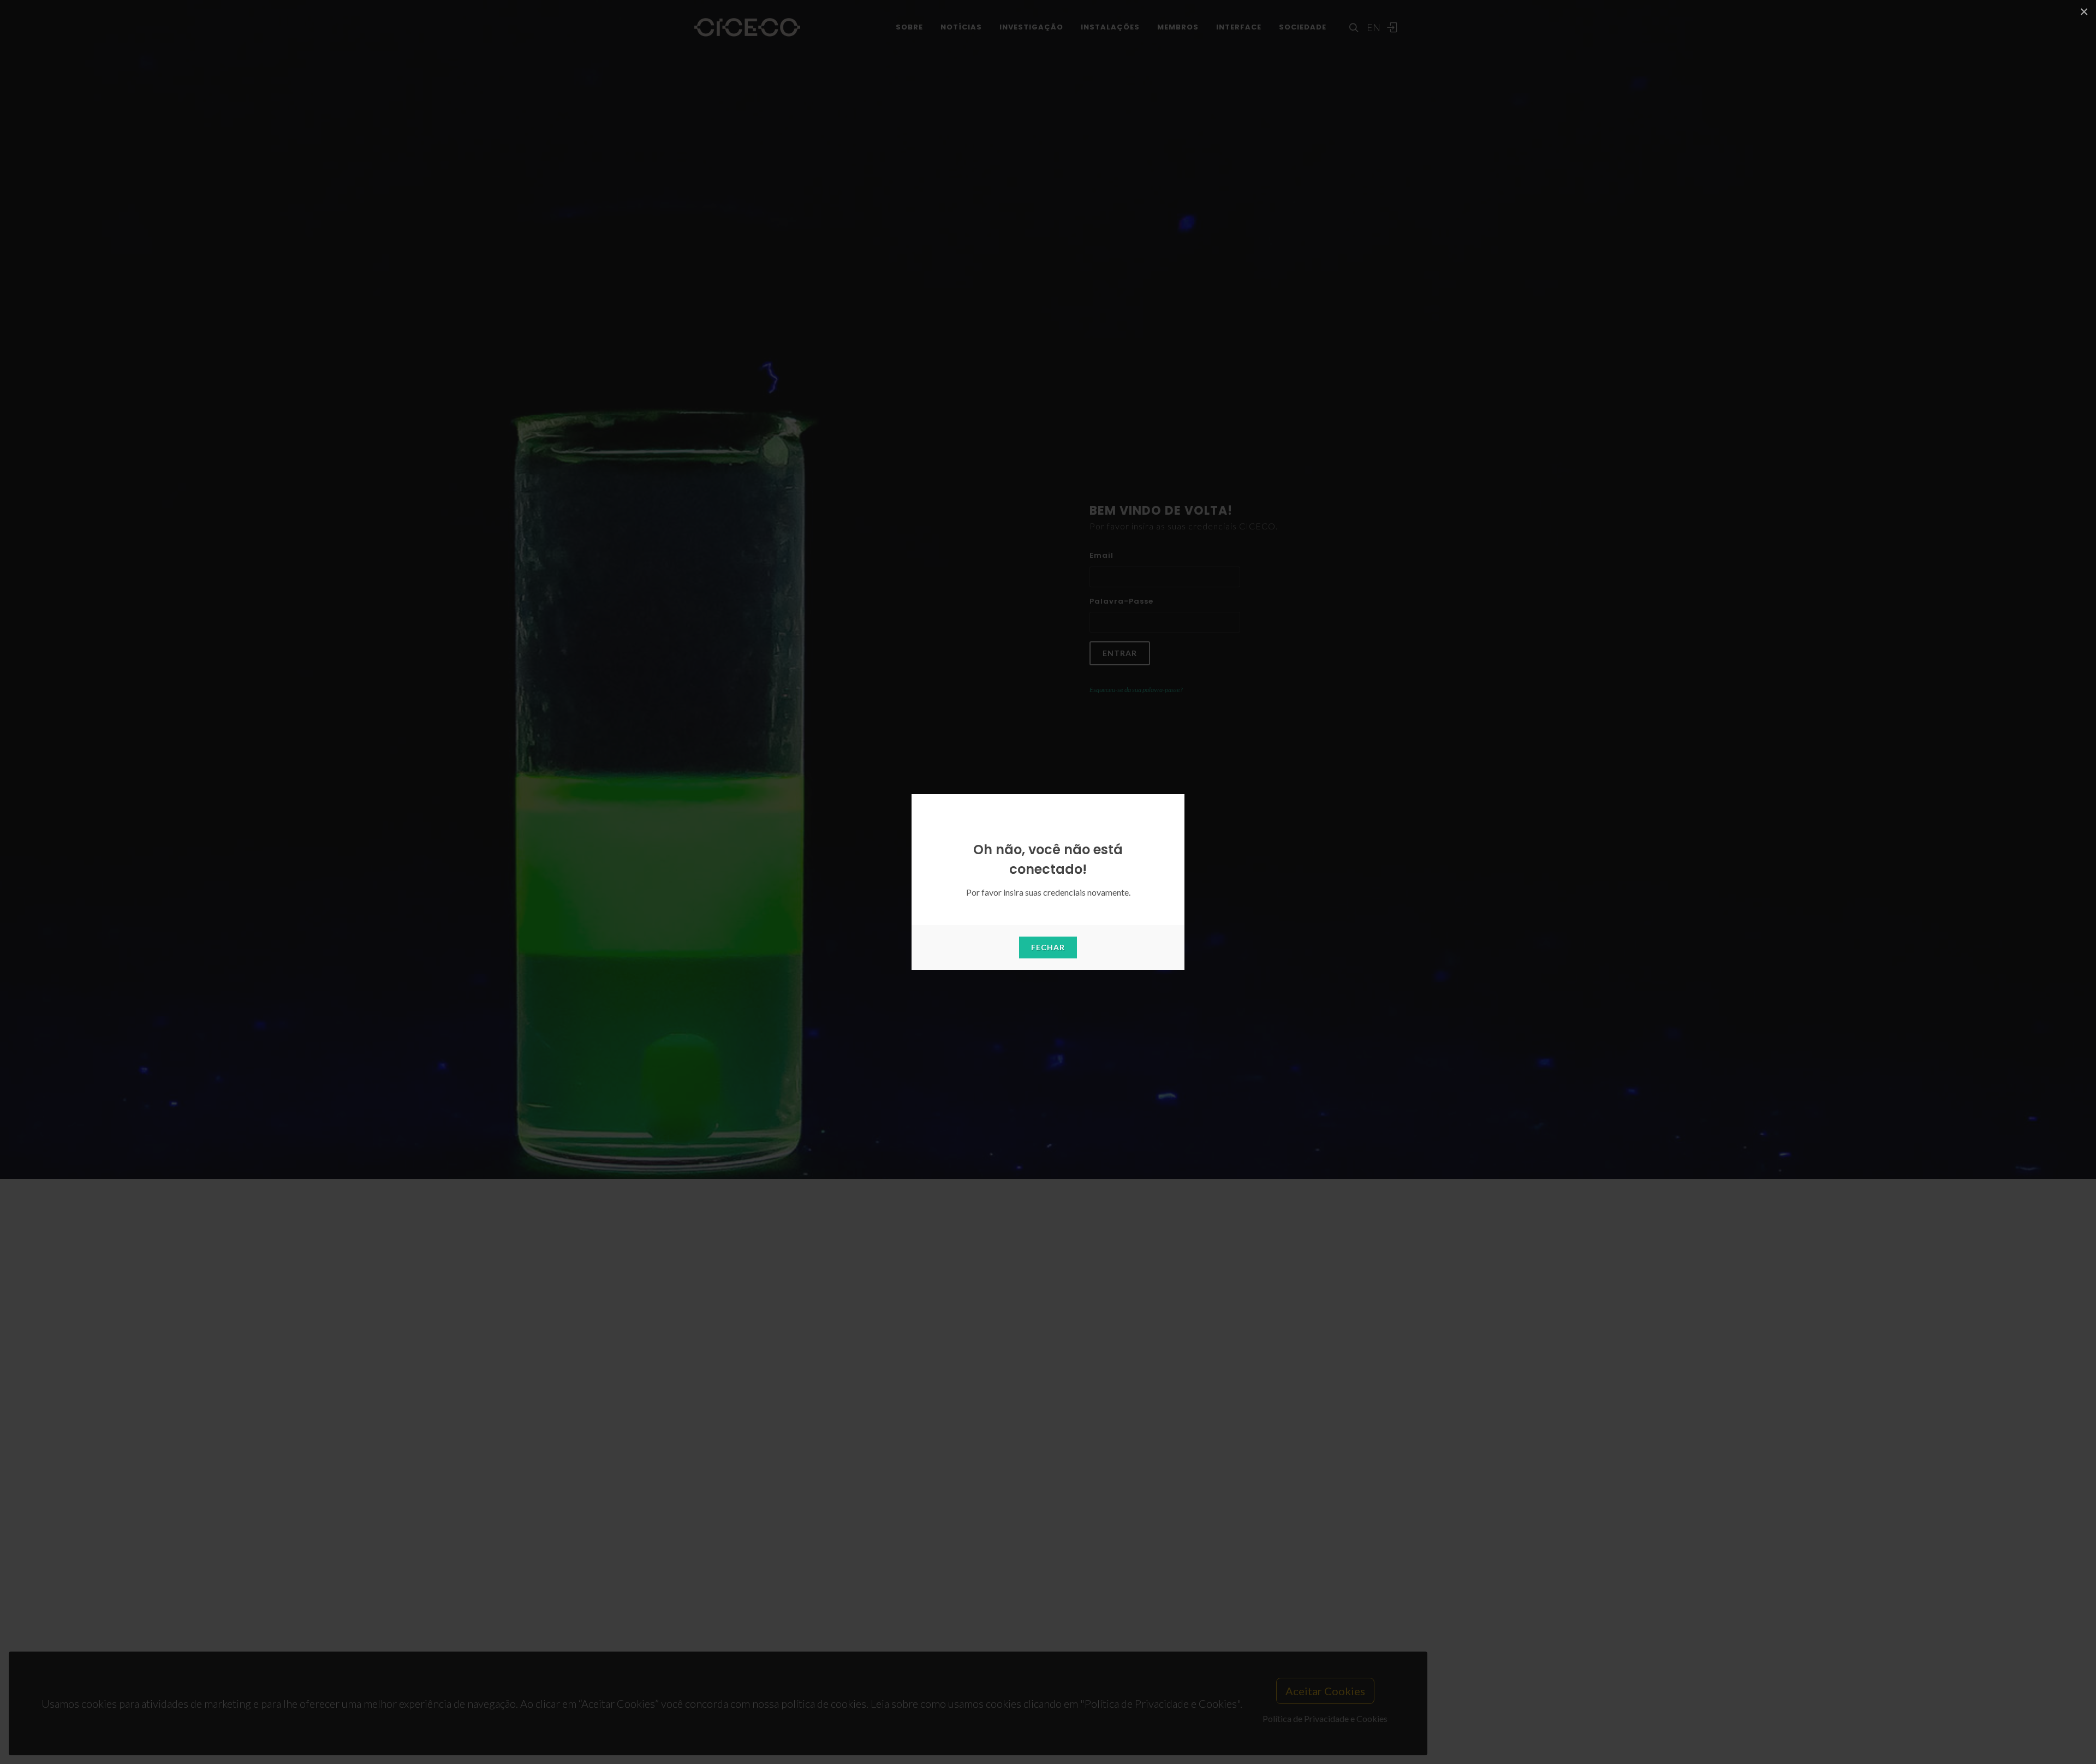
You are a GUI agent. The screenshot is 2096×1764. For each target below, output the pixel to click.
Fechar (1048, 947)
